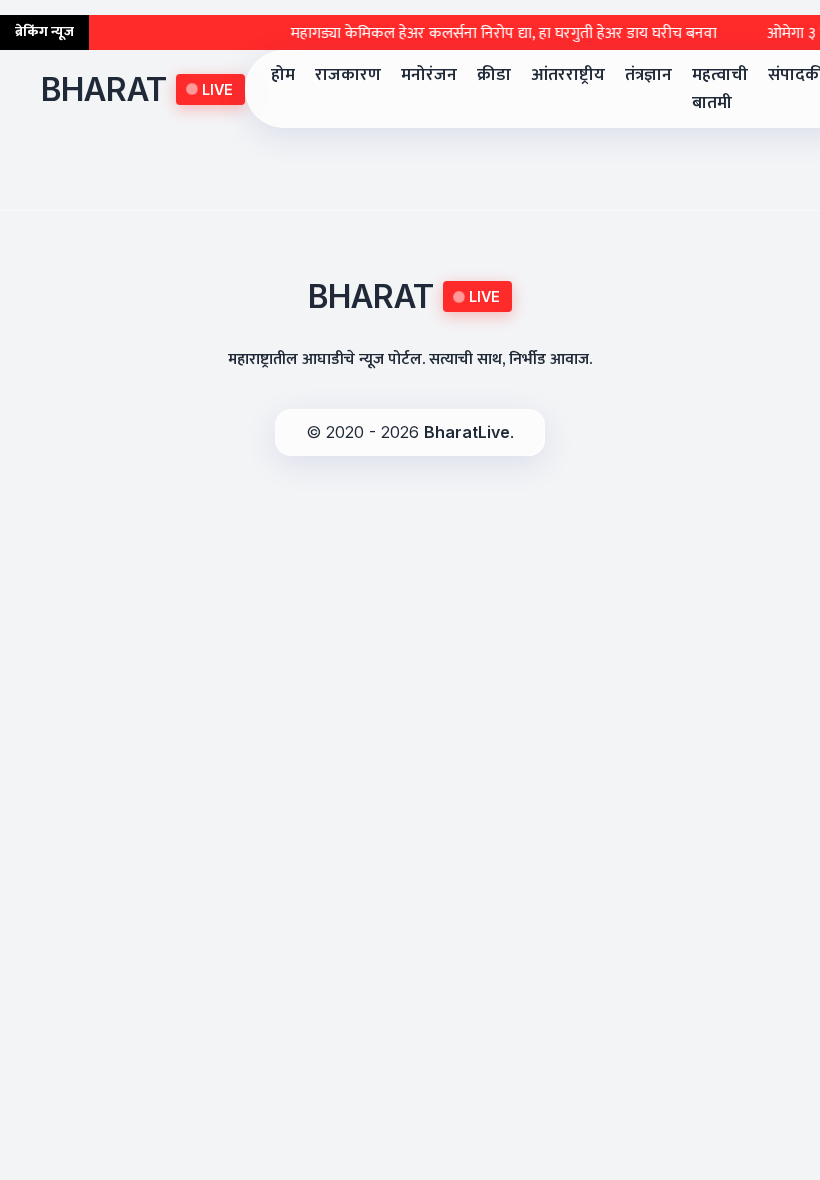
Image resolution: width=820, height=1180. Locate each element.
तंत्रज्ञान (648, 74)
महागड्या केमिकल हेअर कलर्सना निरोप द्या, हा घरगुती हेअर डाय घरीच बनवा (490, 33)
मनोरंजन (429, 74)
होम (283, 74)
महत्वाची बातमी (720, 88)
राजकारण (348, 74)
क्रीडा (494, 74)
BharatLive (467, 432)
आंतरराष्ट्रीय (568, 74)
